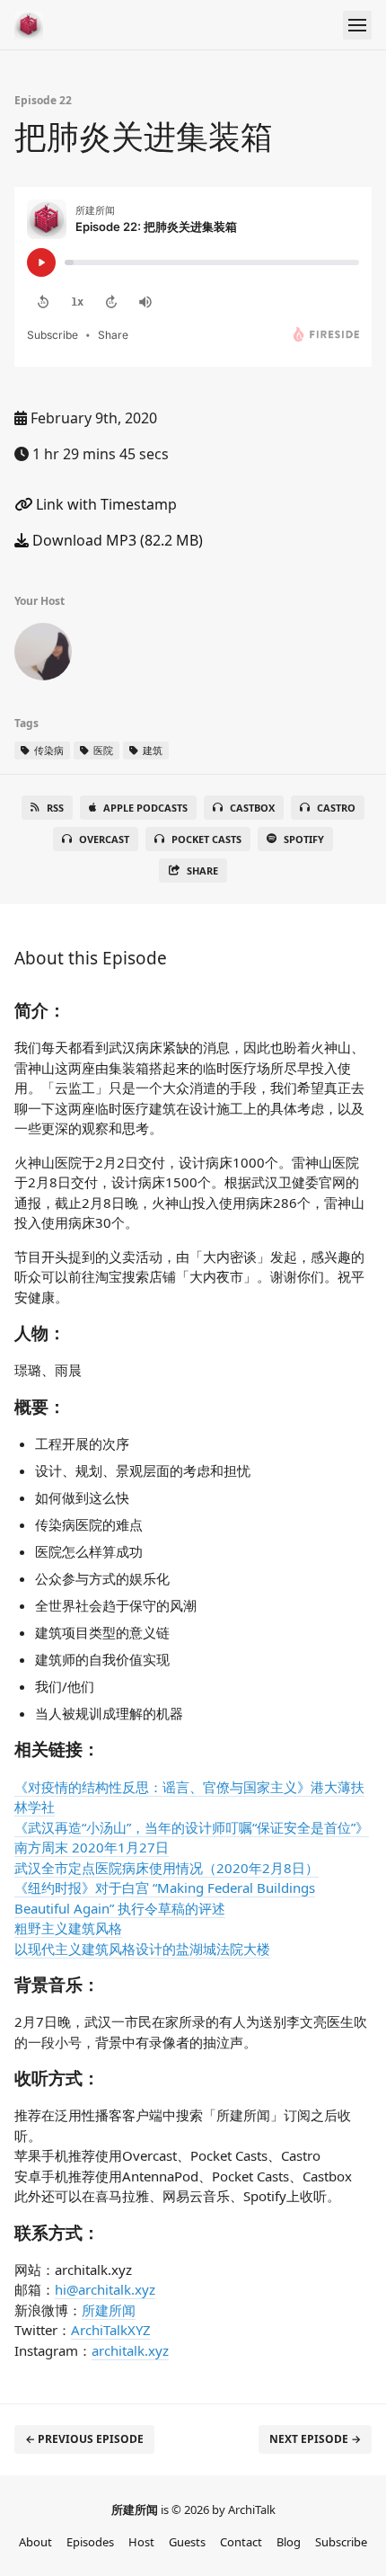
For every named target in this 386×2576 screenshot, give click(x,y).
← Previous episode (84, 2439)
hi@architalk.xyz (105, 2289)
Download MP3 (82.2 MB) (116, 540)
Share (202, 871)
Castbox (252, 808)
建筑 (151, 750)
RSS (55, 808)
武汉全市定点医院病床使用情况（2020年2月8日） (167, 1868)
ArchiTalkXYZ (111, 2330)
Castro (336, 808)
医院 (102, 750)
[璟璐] (43, 655)
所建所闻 (109, 2310)
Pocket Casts (206, 839)
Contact (241, 2542)
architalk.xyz (130, 2350)
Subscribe (341, 2542)
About (35, 2542)
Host (141, 2542)
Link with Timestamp (105, 504)
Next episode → (315, 2439)
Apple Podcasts (145, 808)
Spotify (304, 839)
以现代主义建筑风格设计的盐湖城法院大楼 (142, 1949)
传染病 (48, 750)
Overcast (104, 839)
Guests (187, 2542)
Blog (289, 2542)
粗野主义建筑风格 (68, 1928)
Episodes (90, 2542)
